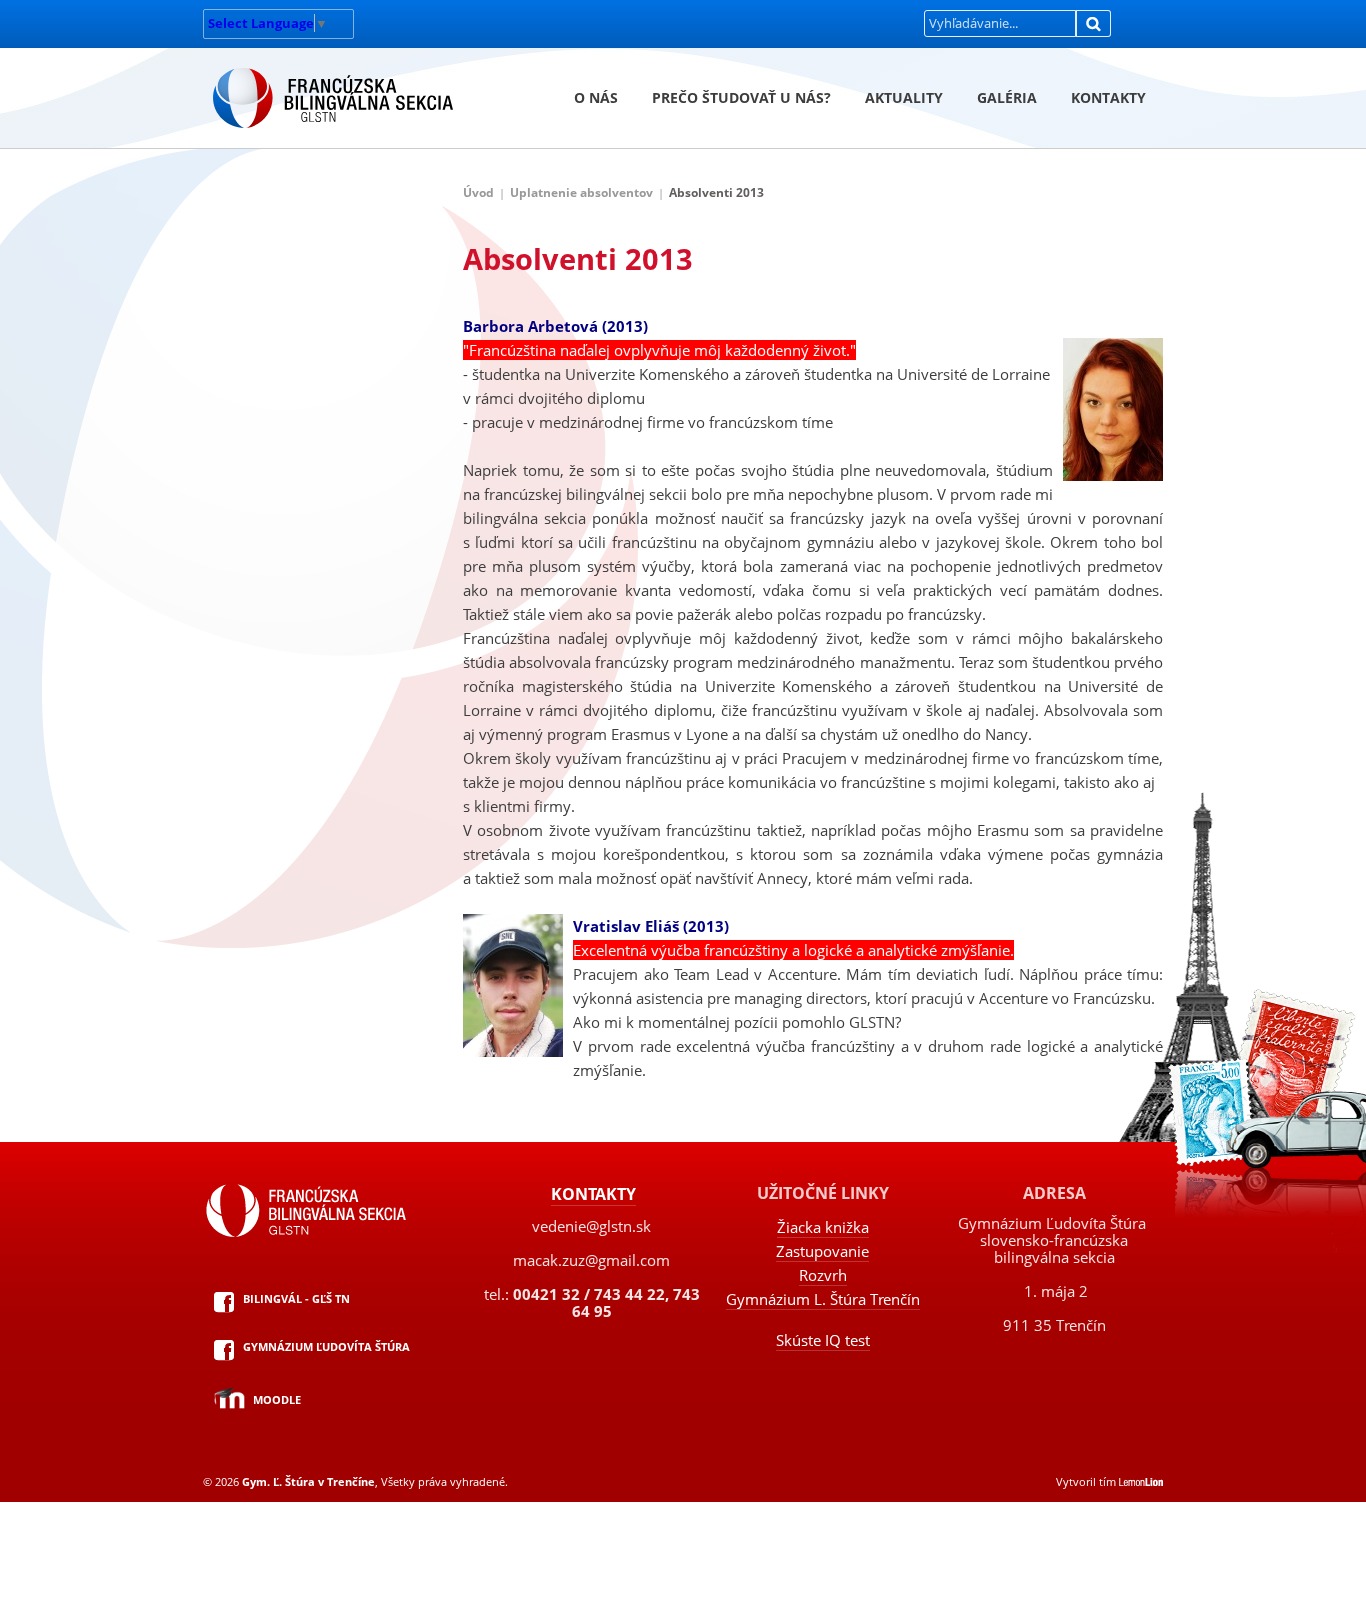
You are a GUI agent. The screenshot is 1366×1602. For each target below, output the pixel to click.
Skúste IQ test (823, 1340)
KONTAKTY (1108, 97)
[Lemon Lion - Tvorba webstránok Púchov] (1141, 1481)
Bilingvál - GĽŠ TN (296, 1298)
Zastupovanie (822, 1251)
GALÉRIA (1007, 97)
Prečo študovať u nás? (741, 97)
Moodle (277, 1399)
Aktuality (904, 97)
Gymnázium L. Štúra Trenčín (823, 1299)
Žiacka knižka (823, 1227)
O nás (596, 97)
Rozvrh (823, 1275)
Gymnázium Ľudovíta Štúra (326, 1346)
